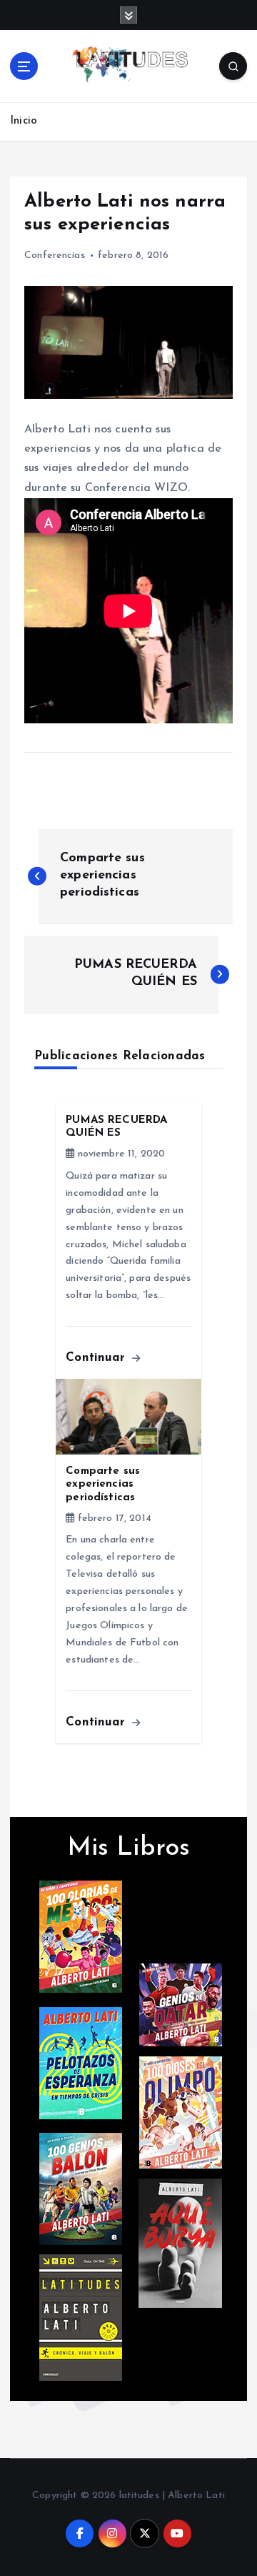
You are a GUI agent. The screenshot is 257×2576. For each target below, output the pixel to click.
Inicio (24, 121)
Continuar (97, 1358)
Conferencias (55, 256)
